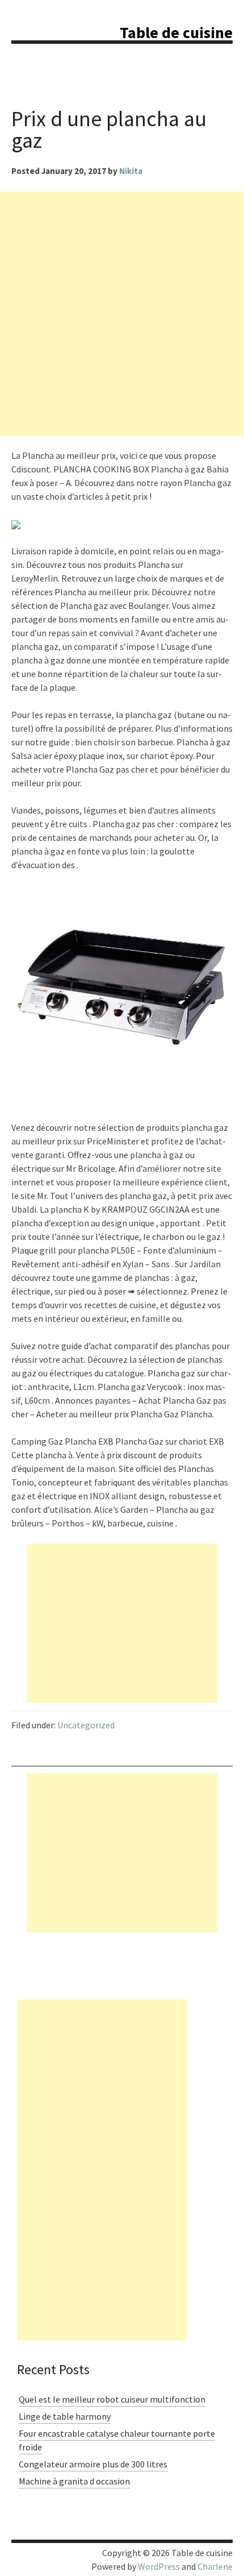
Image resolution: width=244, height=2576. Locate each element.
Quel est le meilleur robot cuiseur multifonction (112, 2399)
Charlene (215, 2566)
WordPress (159, 2566)
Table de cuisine (176, 32)
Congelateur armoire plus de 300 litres (93, 2464)
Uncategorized (86, 1725)
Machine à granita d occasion (74, 2481)
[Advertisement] (122, 314)
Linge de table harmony (65, 2416)
